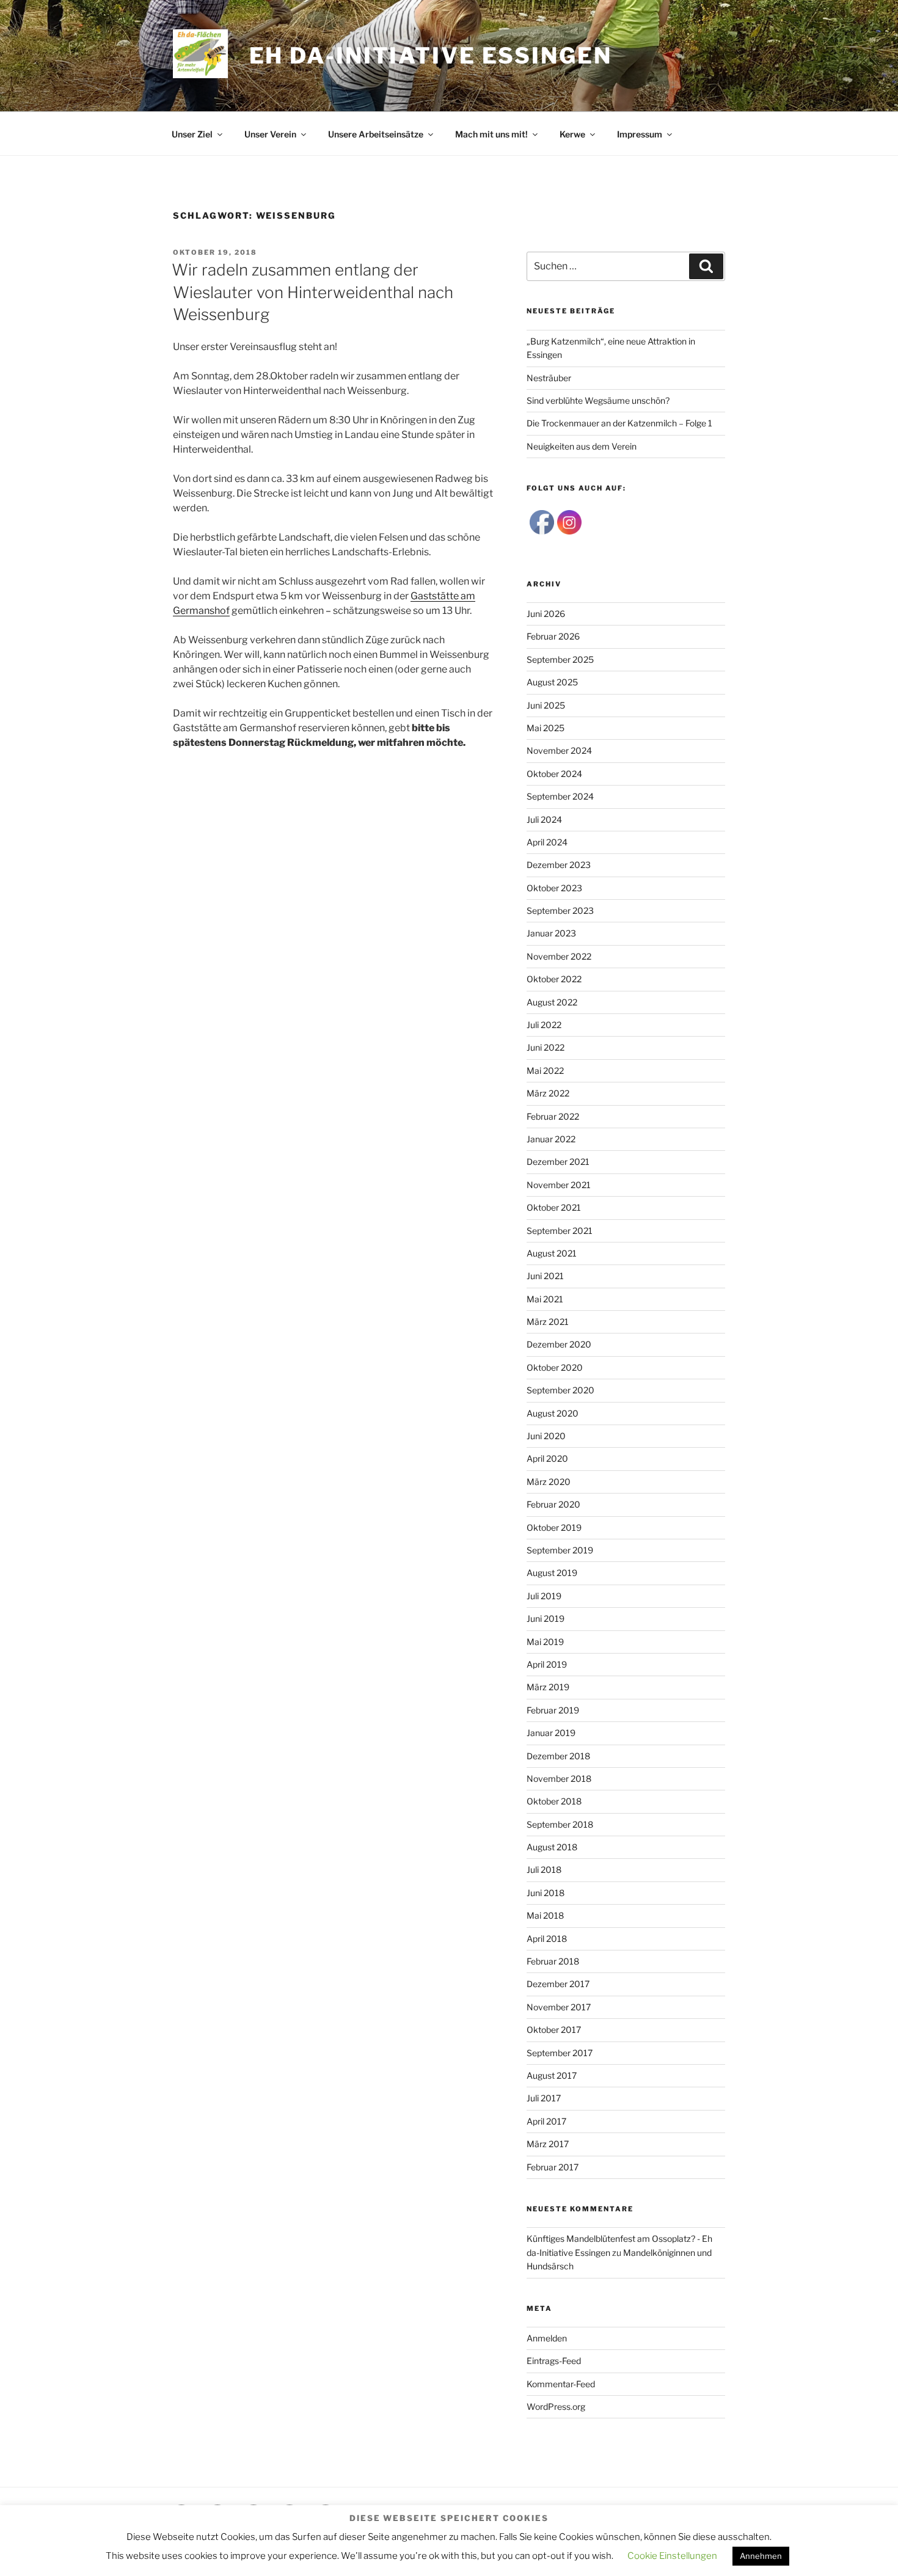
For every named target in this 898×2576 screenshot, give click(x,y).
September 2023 (560, 910)
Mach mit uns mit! (491, 134)
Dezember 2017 (558, 1984)
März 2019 (548, 1687)
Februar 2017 (553, 2167)
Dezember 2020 (559, 1344)
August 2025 (552, 682)
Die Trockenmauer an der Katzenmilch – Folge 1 (619, 423)
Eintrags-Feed (554, 2361)
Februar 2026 (553, 636)
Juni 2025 (546, 705)
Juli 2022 (544, 1025)
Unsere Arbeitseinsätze (376, 134)
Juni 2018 (546, 1893)
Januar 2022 (551, 1139)
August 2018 (552, 1847)
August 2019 (552, 1573)
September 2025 (560, 659)
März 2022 (548, 1093)
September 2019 (560, 1550)
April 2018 (547, 1939)
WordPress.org (556, 2406)
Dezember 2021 (558, 1162)
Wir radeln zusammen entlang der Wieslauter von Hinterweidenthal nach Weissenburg (312, 292)
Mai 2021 (545, 1299)
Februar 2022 (553, 1116)
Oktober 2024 (554, 774)
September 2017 (560, 2053)
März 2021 (548, 1322)
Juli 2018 (544, 1870)
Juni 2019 (546, 1618)
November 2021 (559, 1185)
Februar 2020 (553, 1504)
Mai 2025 (546, 728)
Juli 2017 (544, 2098)
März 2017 (548, 2144)
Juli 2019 (544, 1596)
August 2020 (553, 1413)
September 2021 (560, 1231)
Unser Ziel (192, 134)
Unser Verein (270, 134)
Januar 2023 (551, 933)
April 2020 (547, 1458)
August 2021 (552, 1253)
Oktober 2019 (554, 1527)
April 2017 (546, 2121)
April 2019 (547, 1664)
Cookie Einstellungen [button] (672, 2556)
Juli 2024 (544, 819)
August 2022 (552, 1002)
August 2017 (552, 2075)
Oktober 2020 (555, 1367)
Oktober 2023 (554, 888)
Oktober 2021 (554, 1207)
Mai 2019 (545, 1642)
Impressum (640, 134)
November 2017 (559, 2007)
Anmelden (547, 2338)
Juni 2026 (546, 614)
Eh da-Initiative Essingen (431, 56)
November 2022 (559, 956)
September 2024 (560, 796)
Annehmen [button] (761, 2556)
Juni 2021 (545, 1276)
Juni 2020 (546, 1436)
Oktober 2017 (554, 2030)
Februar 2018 (553, 1961)
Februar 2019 (553, 1710)
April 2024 (547, 842)
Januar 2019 (551, 1733)
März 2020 (549, 1482)
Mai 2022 (545, 1071)
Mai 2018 (545, 1915)
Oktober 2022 (554, 979)
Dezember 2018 (558, 1756)
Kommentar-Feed (561, 2384)
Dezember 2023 (559, 865)
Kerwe (572, 134)
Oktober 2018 (554, 1801)
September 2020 (560, 1390)
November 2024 (559, 750)
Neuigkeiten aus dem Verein (582, 446)
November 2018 (559, 1779)
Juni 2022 (546, 1047)
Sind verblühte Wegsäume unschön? (598, 400)
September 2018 (560, 1824)
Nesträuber (549, 378)
